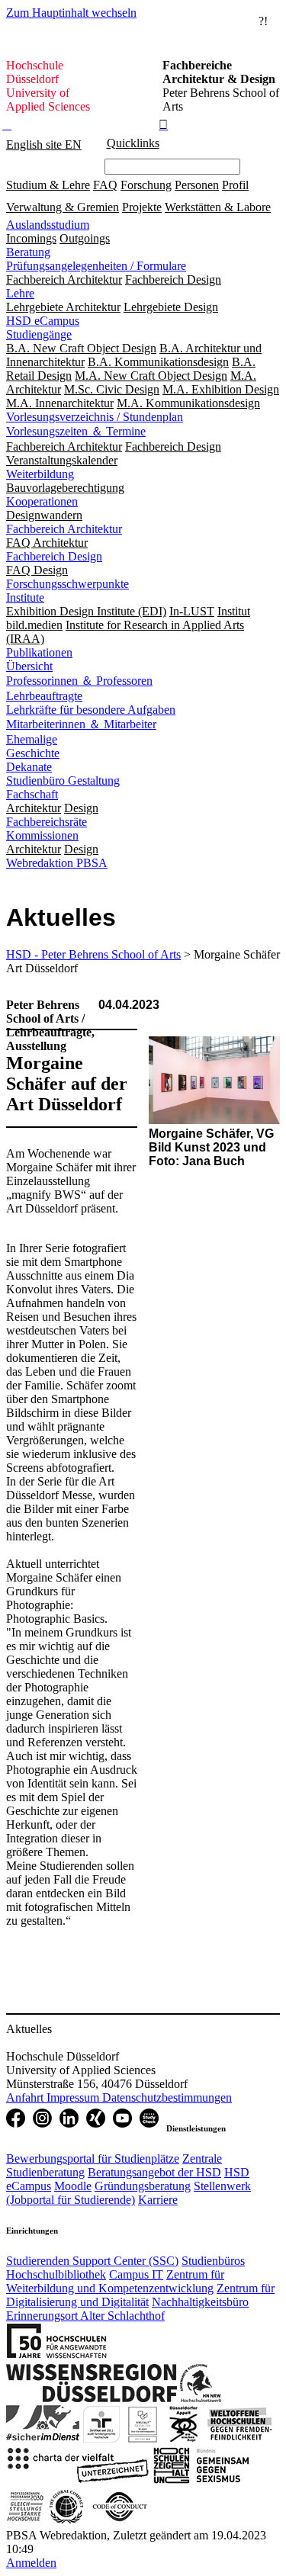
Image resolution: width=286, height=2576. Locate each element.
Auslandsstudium (48, 225)
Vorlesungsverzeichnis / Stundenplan (95, 417)
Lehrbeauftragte (44, 696)
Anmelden (31, 2563)
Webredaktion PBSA (57, 863)
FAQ (105, 185)
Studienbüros (213, 2261)
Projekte (142, 207)
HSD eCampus (43, 321)
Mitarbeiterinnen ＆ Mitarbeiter (81, 724)
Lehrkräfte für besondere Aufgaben (91, 710)
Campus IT (136, 2274)
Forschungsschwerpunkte (67, 584)
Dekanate (29, 767)
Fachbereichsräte (47, 822)
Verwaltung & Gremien (63, 207)
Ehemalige (32, 739)
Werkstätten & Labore (218, 207)
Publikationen (39, 652)
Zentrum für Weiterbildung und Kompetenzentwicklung (115, 2281)
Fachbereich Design (54, 556)
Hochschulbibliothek (56, 2274)
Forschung (146, 185)
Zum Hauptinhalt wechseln (71, 13)
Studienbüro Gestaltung (63, 781)
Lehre (20, 293)
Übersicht (29, 666)
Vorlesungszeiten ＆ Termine (76, 431)
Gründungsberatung (143, 2186)
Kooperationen (42, 501)
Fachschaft (32, 794)
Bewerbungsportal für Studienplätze (93, 2158)
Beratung (28, 252)
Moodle (73, 2186)
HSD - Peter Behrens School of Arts (93, 954)
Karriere (158, 2200)
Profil (235, 185)
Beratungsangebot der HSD (154, 2172)
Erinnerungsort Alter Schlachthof (85, 2316)
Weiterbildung (40, 474)
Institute (25, 597)
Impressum (74, 2097)
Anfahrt (26, 2097)
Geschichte (33, 753)
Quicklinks (133, 143)
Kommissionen (42, 835)
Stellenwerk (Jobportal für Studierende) (129, 2193)
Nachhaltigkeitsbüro (200, 2302)
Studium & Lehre (48, 185)
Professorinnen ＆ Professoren (79, 681)
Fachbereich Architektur (64, 529)
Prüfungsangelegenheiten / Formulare (96, 266)
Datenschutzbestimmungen (167, 2097)
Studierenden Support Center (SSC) (92, 2261)
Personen (197, 185)
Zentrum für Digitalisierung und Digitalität (140, 2295)
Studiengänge (39, 334)
